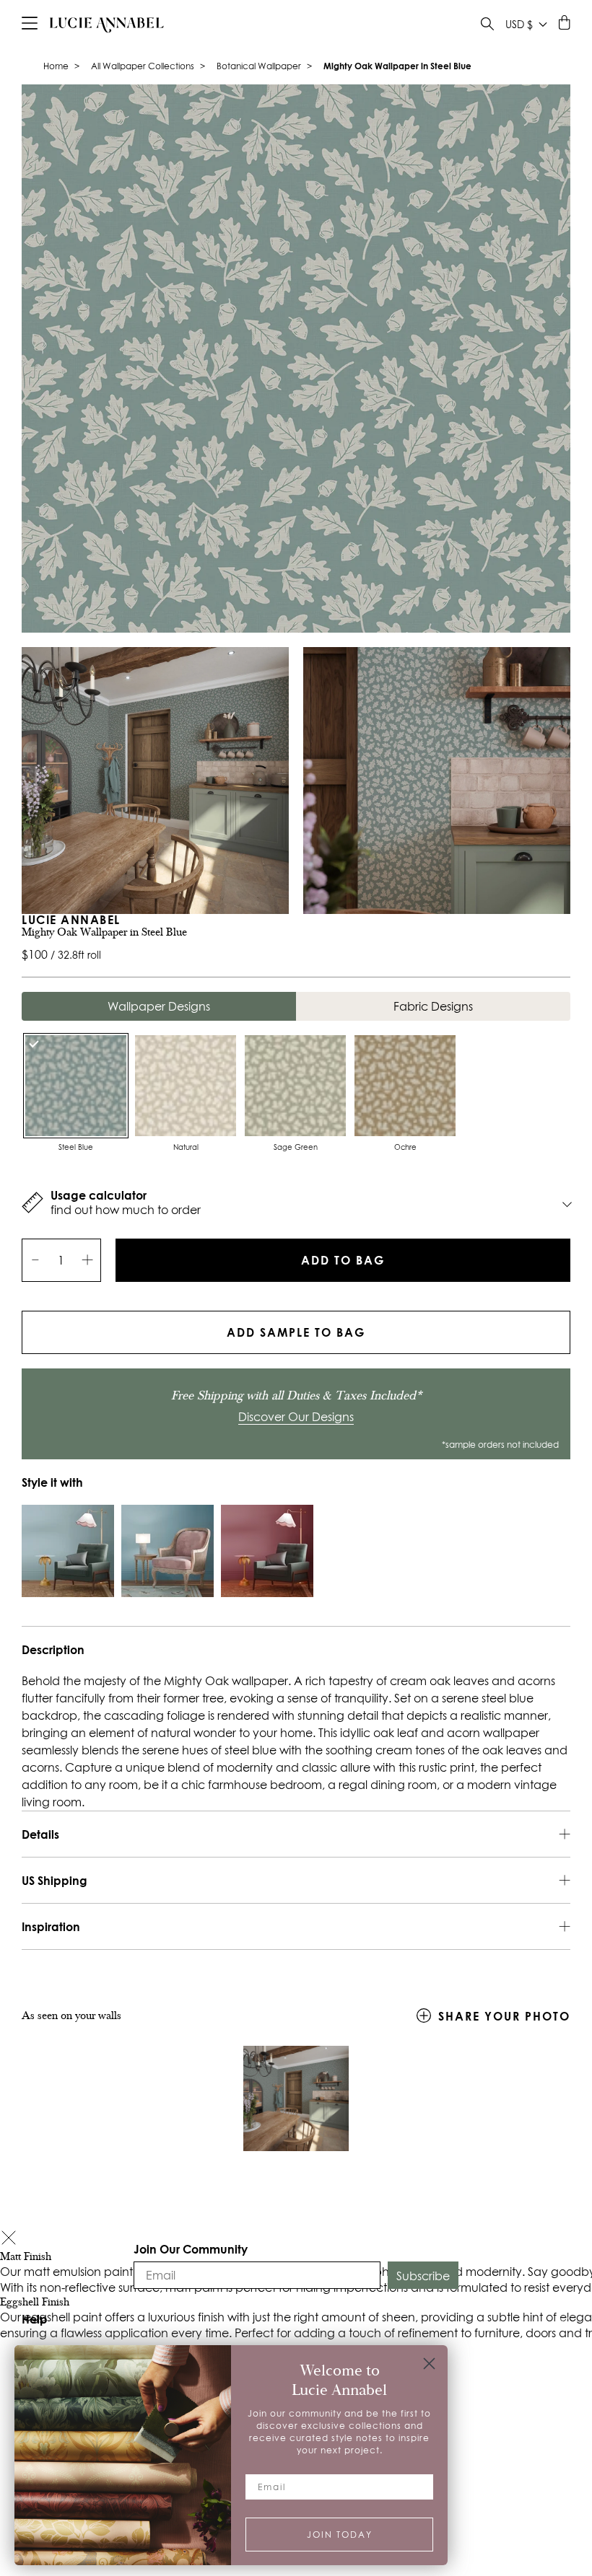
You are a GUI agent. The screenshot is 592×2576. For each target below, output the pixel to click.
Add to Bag (343, 1260)
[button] (9, 2239)
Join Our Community (191, 2249)
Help (35, 2319)
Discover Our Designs (296, 1417)
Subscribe (423, 2276)
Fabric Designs (433, 1006)
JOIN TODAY (340, 2535)
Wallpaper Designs (159, 1006)
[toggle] (487, 26)
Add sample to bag (296, 1332)
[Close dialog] (429, 2364)
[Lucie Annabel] (107, 25)
